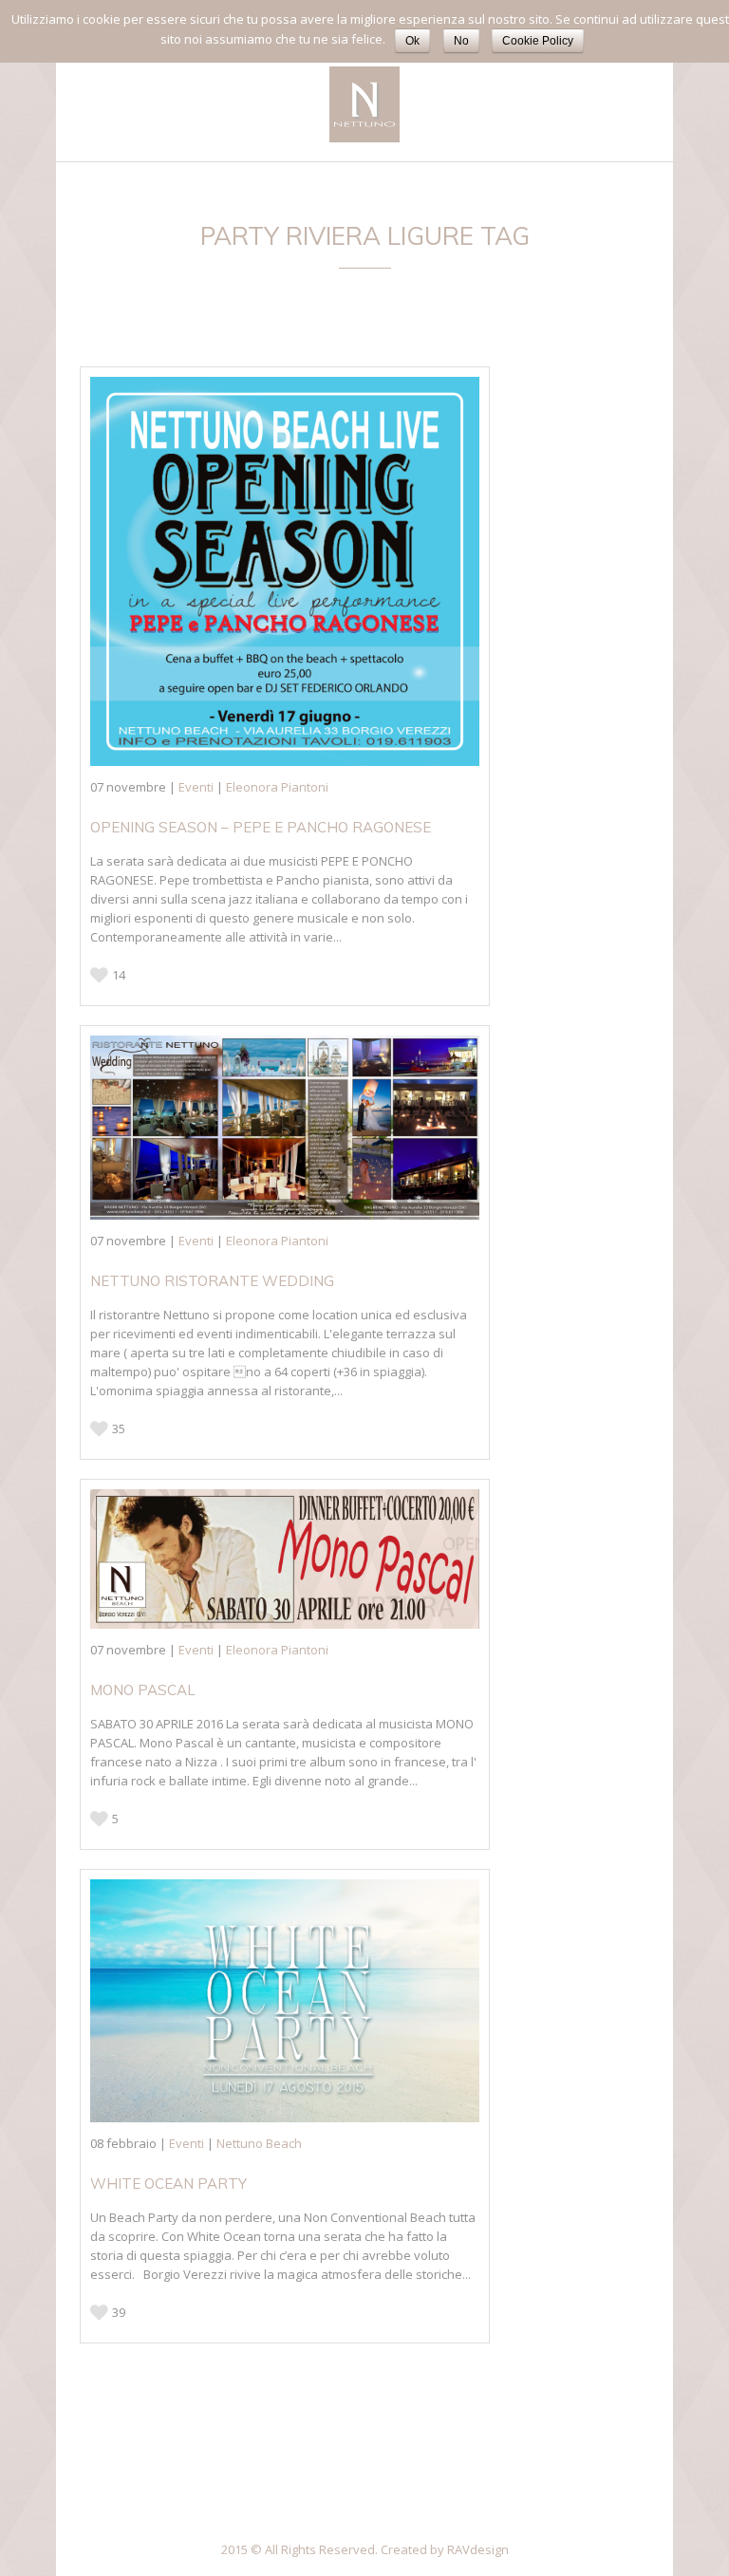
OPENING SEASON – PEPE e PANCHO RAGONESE (261, 827)
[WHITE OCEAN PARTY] (285, 2001)
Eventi (196, 787)
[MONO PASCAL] (285, 1559)
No (461, 41)
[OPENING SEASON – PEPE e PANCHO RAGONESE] (285, 571)
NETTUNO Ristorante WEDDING (212, 1281)
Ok (412, 41)
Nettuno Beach (259, 2143)
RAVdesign (478, 2549)
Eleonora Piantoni (277, 787)
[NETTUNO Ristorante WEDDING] (285, 1128)
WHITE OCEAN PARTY (168, 2184)
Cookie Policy (538, 41)
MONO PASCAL (143, 1690)
